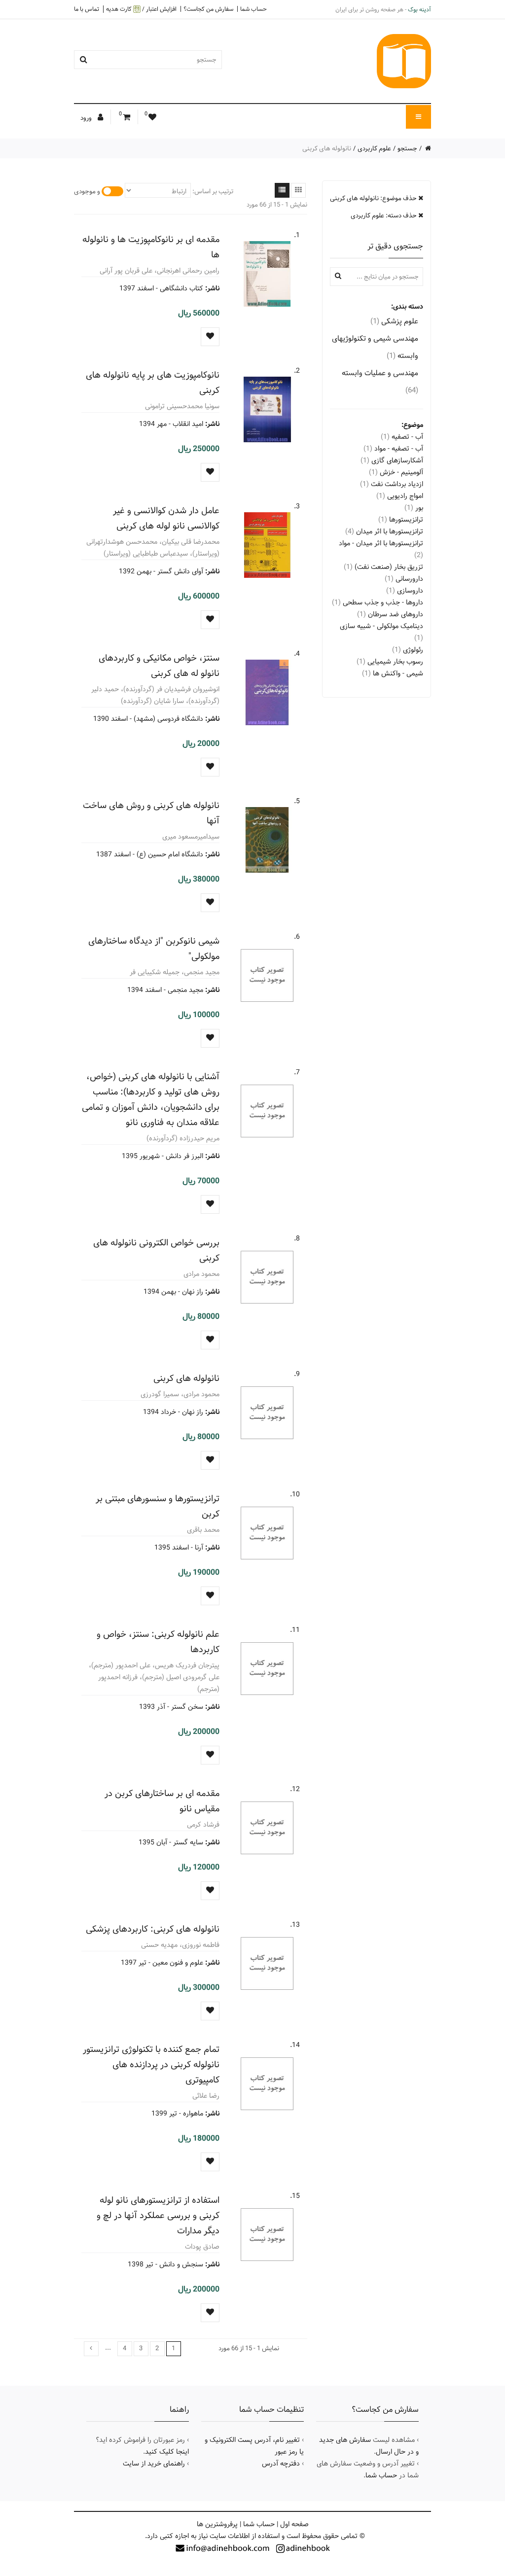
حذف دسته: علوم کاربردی (384, 215)
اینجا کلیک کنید (167, 2452)
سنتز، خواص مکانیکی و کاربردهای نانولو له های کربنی (159, 666)
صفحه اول (294, 2524)
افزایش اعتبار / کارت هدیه (141, 9)
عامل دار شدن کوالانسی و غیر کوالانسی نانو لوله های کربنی (166, 518)
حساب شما (253, 9)
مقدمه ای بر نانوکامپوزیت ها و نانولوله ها (151, 247)
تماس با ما (87, 9)
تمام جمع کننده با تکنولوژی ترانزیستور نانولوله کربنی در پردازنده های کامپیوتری (151, 2064)
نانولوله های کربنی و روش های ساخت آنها (151, 813)
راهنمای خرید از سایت (154, 2464)
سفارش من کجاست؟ (208, 9)
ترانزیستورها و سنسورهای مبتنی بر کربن (158, 1506)
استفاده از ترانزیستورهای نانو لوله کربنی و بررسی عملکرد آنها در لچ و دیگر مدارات (158, 2215)
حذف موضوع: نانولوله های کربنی (374, 198)
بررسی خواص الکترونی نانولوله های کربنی (156, 1250)
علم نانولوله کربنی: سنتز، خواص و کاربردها (158, 1642)
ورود (87, 118)
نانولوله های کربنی (186, 1378)
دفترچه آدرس (281, 2464)
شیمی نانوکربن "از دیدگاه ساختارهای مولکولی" (154, 949)
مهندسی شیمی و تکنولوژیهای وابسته (375, 347)
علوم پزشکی (394, 321)
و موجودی (87, 191)
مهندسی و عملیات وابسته (380, 382)
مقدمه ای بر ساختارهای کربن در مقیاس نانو (162, 1801)
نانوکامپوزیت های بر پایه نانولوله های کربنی (153, 383)
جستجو (407, 148)
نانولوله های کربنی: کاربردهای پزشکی (153, 1929)
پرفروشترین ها (217, 2524)
